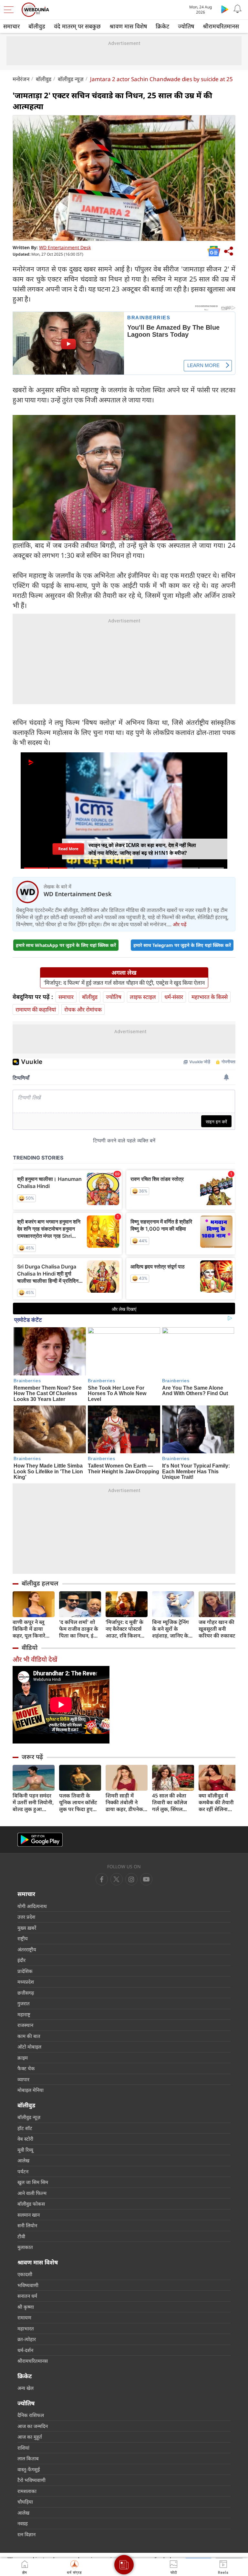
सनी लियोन (27, 2225)
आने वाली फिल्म (32, 2193)
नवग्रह (23, 2523)
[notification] (238, 9)
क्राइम (23, 2058)
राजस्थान (25, 2025)
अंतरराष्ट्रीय (27, 1949)
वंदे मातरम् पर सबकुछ (77, 26)
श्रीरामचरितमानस (221, 26)
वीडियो (30, 1648)
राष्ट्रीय (23, 1938)
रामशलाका (27, 2491)
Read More (68, 851)
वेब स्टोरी (25, 2139)
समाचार (11, 26)
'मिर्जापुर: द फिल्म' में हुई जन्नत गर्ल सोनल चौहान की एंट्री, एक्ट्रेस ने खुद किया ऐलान (124, 983)
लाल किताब (28, 2458)
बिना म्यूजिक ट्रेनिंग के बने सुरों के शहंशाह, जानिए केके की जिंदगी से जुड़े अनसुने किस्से (172, 1629)
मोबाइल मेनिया (31, 2090)
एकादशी (25, 2274)
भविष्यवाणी (28, 2285)
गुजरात (24, 2003)
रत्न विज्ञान (26, 2534)
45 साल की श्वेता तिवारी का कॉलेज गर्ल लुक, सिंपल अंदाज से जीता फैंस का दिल (171, 1802)
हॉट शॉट (25, 2128)
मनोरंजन (21, 79)
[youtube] (131, 1879)
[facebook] (102, 1879)
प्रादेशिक (25, 1971)
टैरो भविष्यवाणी (31, 2480)
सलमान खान (29, 2215)
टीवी (21, 2236)
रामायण (24, 2317)
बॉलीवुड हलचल (40, 1583)
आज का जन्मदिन (33, 2426)
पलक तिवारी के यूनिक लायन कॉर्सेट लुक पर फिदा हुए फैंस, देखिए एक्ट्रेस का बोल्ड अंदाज (78, 1802)
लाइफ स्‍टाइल (143, 997)
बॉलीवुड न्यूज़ (71, 79)
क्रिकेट (162, 26)
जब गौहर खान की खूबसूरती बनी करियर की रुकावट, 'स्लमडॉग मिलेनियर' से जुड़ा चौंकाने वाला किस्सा (218, 1629)
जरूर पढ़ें (32, 1757)
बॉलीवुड (37, 26)
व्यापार (23, 2079)
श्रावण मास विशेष (128, 26)
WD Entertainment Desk (65, 247)
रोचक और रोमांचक (83, 1009)
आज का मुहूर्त (30, 2437)
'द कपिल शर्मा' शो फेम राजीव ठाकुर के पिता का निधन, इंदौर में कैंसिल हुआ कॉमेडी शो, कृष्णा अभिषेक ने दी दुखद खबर (80, 1629)
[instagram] (146, 1879)
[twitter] (117, 1879)
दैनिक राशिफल (31, 2415)
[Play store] (225, 9)
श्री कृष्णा (26, 2307)
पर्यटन (23, 2171)
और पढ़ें (180, 924)
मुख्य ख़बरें (27, 1928)
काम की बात (29, 2036)
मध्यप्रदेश (26, 1982)
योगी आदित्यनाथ (32, 1906)
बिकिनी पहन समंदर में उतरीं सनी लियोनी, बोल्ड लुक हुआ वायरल (33, 1802)
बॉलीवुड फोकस (31, 2204)
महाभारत (26, 2328)
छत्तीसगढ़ (26, 1993)
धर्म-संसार (174, 997)
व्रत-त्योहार (27, 2339)
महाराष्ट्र (24, 2014)
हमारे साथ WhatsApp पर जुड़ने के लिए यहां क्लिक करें (66, 945)
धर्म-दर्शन (25, 2350)
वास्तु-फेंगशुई (29, 2469)
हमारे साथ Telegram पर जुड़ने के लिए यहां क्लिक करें (182, 945)
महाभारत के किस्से (210, 997)
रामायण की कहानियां (36, 1009)
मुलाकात (25, 2247)
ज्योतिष (186, 26)
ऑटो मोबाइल (29, 2047)
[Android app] (40, 1840)
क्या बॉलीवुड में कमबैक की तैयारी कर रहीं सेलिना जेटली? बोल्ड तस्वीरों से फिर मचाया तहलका (219, 1802)
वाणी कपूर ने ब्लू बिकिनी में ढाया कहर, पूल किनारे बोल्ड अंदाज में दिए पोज (31, 1629)
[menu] (10, 10)
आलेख (23, 2160)
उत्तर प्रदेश (26, 1917)
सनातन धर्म (27, 2296)
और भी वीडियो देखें (35, 1659)
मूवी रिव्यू (25, 2150)
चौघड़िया (25, 2502)
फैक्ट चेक (26, 2068)
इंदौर (21, 1960)
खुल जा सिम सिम (33, 2182)
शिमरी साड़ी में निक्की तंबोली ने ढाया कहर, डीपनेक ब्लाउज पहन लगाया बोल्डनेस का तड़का (125, 1802)
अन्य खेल (26, 2388)
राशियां (23, 2448)
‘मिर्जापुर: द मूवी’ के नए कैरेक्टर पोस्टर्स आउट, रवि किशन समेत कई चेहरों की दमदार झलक (124, 1629)
